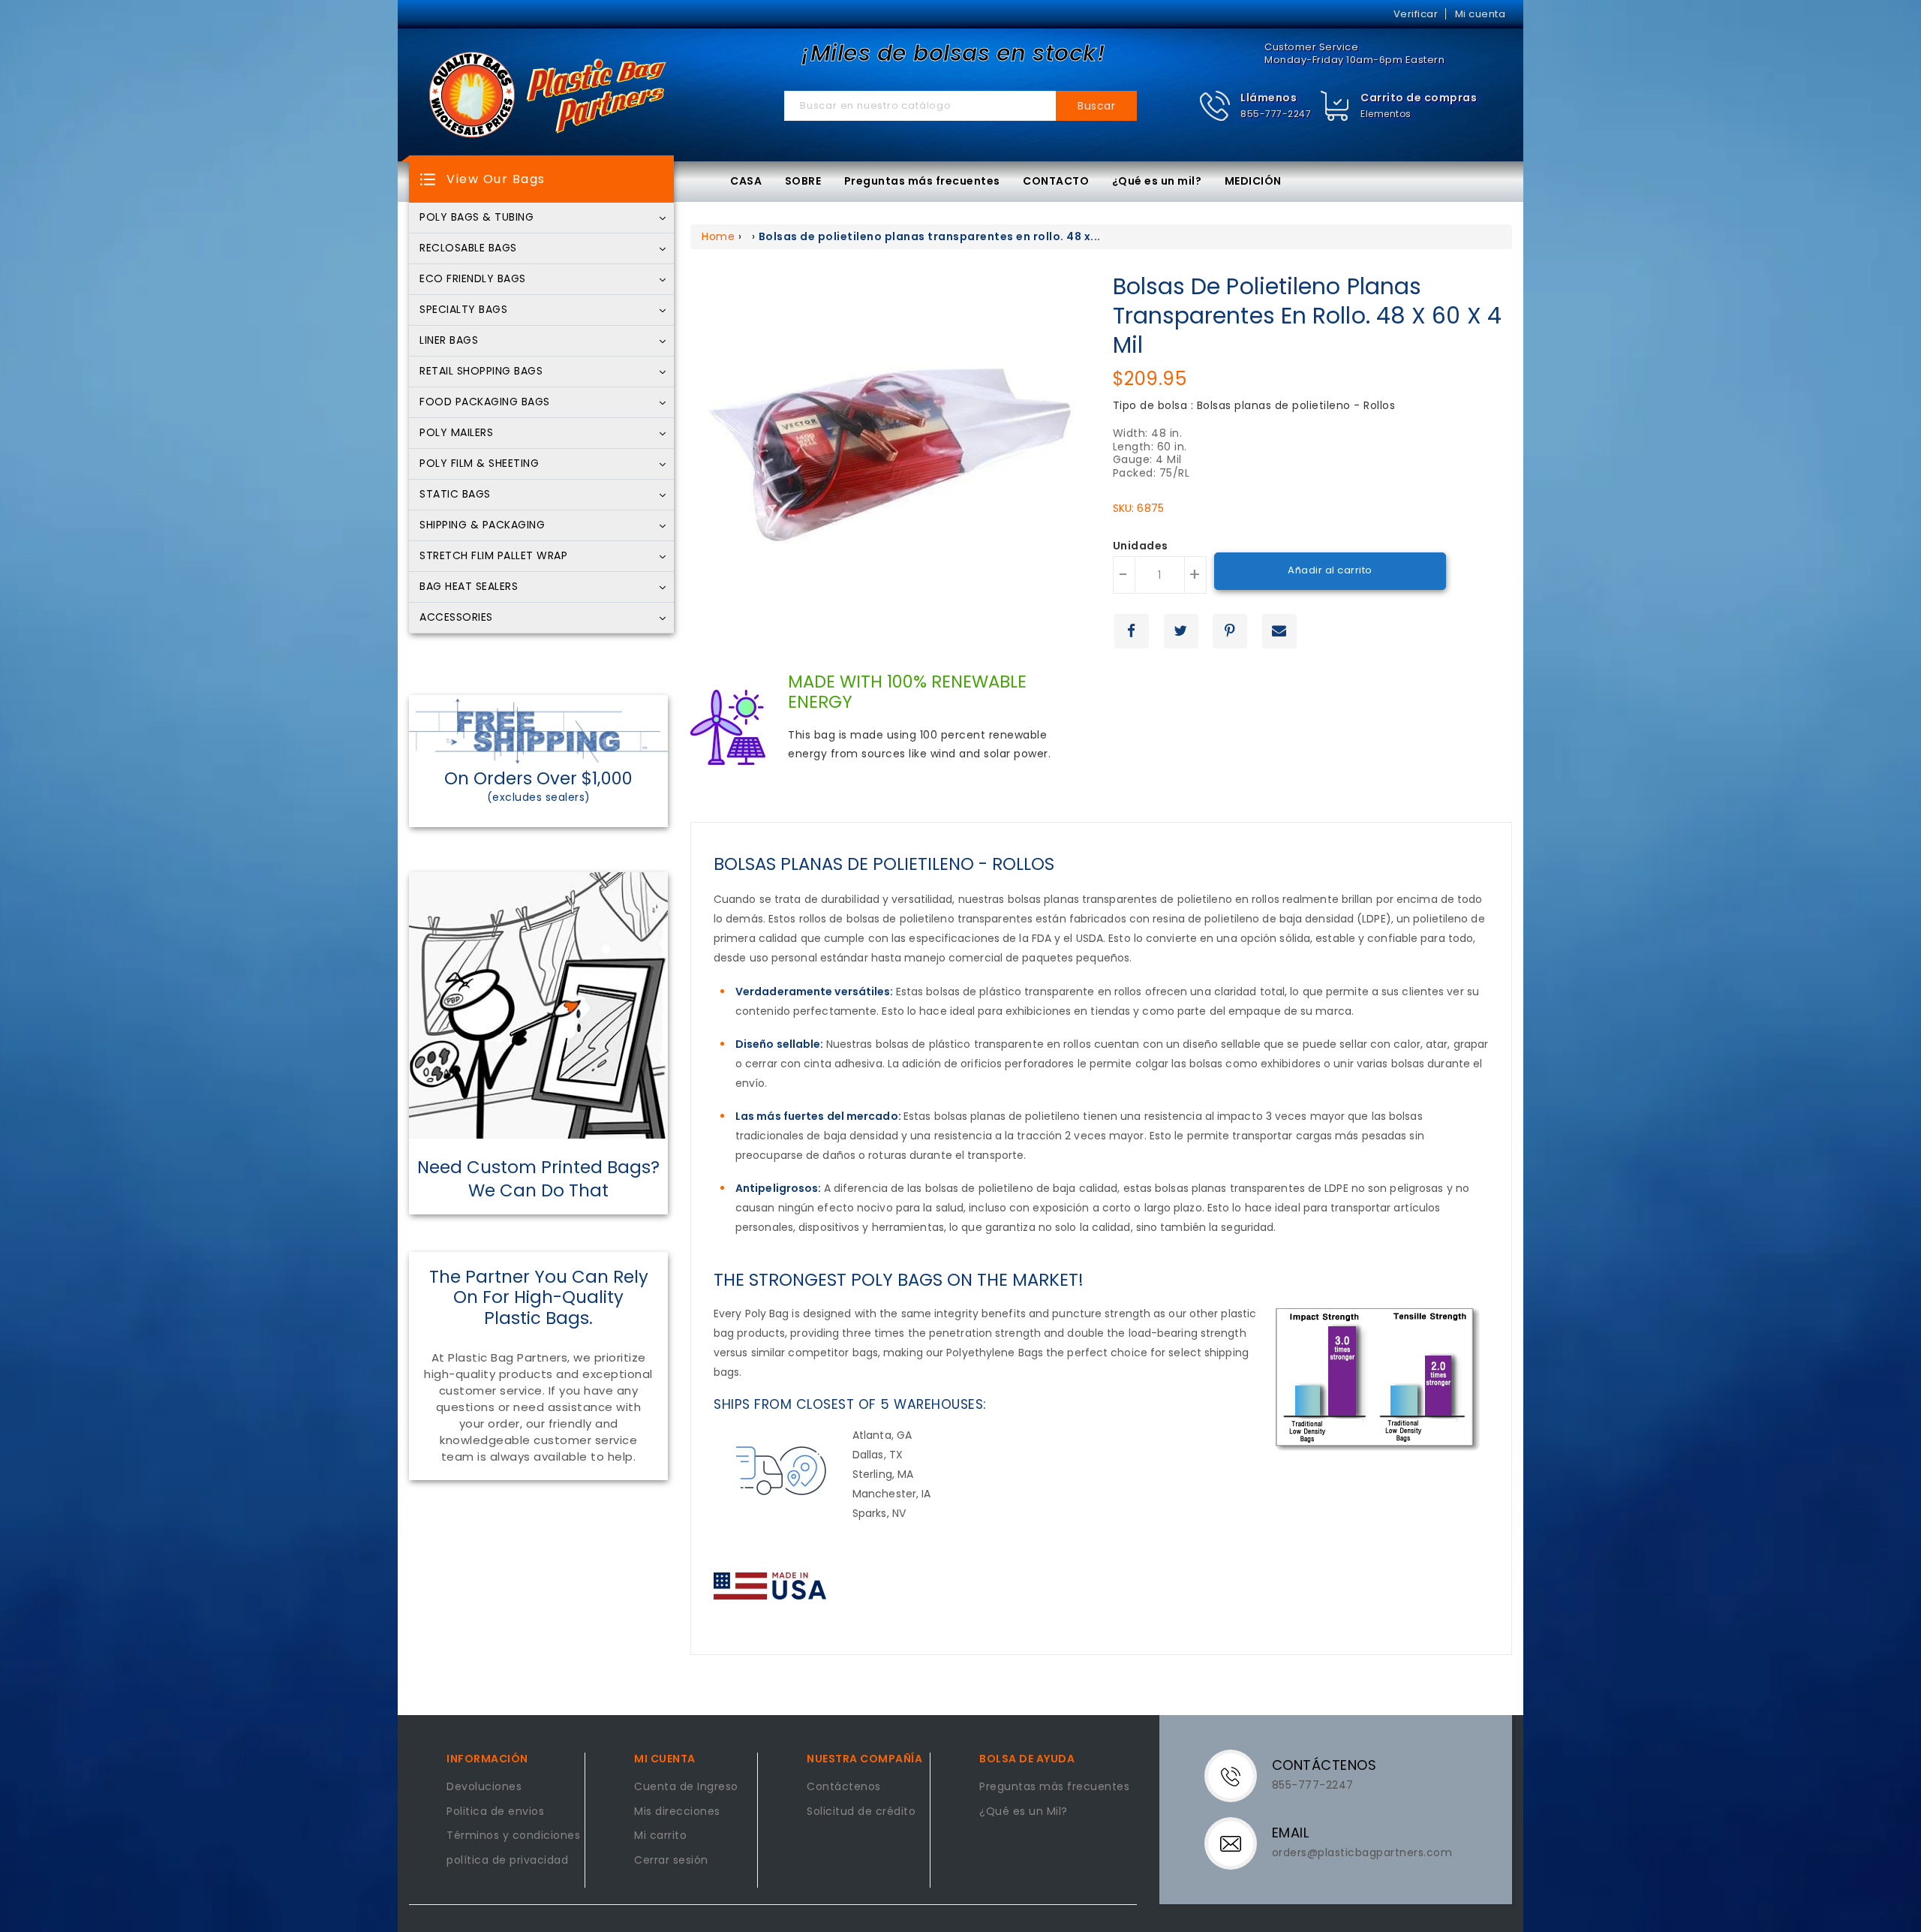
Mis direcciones (677, 1812)
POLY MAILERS (456, 433)
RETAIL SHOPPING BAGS (481, 372)
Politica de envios (495, 1812)
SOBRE (803, 181)
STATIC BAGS (455, 495)
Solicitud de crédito (861, 1812)
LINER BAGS (449, 341)
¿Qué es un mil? (1157, 181)
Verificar (1416, 14)
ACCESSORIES (456, 618)
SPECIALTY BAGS (463, 310)
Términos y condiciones (513, 1836)
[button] (1255, 106)
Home (718, 236)
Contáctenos (844, 1787)
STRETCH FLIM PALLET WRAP (493, 556)
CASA (746, 181)
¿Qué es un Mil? (1024, 1812)
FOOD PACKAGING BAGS (485, 402)
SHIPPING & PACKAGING (482, 525)
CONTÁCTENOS (1324, 1765)
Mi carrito (660, 1836)
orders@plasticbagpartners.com (1362, 1852)
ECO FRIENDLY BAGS (473, 279)
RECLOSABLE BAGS (468, 248)
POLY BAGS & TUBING (476, 218)
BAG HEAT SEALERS (469, 587)
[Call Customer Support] (1240, 1775)
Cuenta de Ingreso (686, 1787)
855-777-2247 (1276, 114)
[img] (1335, 106)
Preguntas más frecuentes (922, 181)
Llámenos (1269, 98)
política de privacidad (507, 1861)
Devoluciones (484, 1787)
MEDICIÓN (1253, 181)
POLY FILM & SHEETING (479, 464)
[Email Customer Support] (1240, 1843)
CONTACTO (1056, 181)
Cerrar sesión (671, 1861)
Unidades (1141, 546)
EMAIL (1291, 1833)
